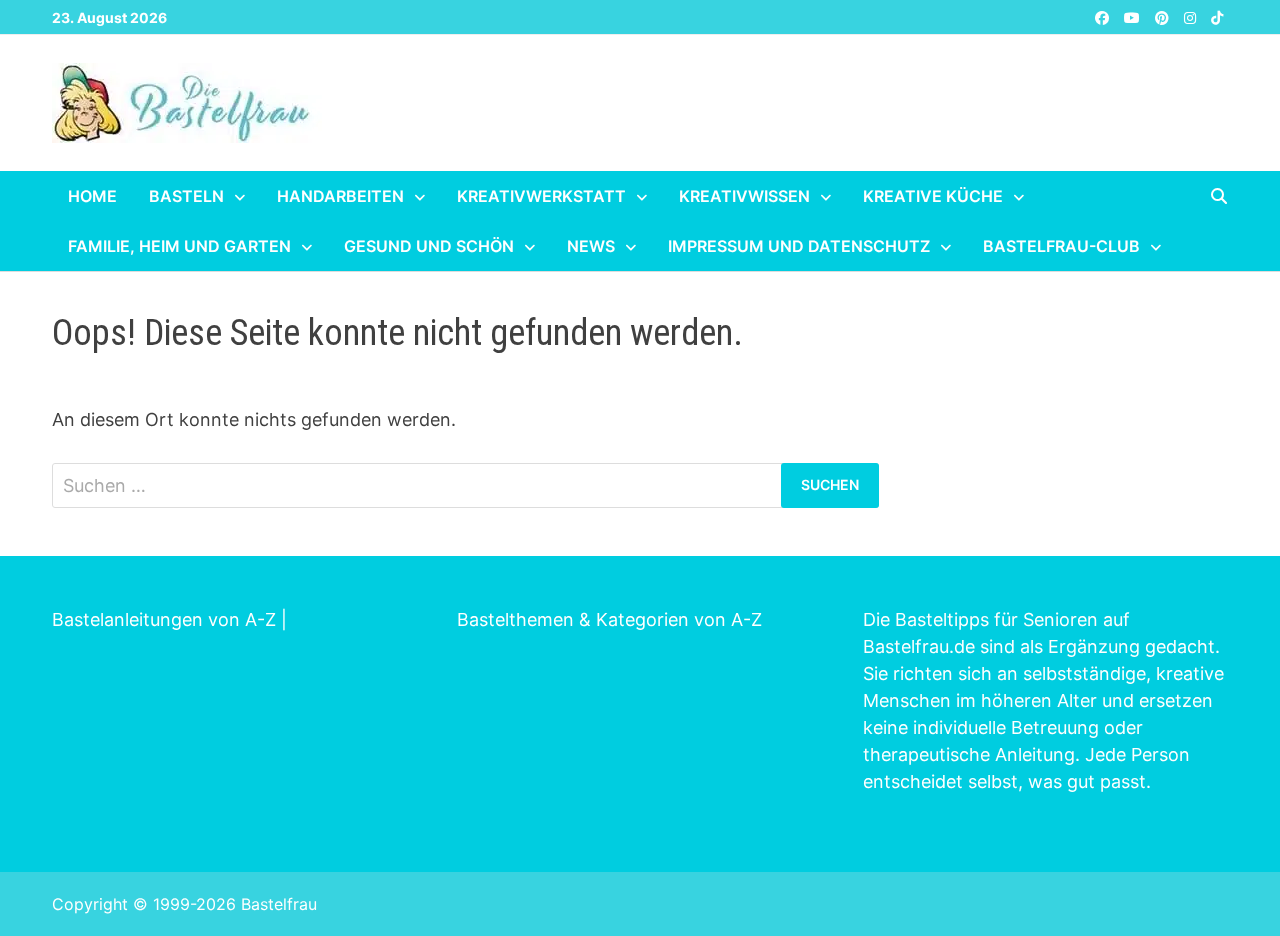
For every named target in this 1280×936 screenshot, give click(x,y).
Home (92, 196)
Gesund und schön (429, 246)
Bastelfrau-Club (1061, 246)
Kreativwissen (744, 196)
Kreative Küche (933, 196)
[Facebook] (1104, 16)
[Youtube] (1134, 16)
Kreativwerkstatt (541, 196)
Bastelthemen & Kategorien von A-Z (609, 619)
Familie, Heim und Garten (179, 246)
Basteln (186, 196)
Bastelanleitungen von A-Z (164, 619)
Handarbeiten (340, 196)
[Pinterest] (1164, 16)
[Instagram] (1192, 16)
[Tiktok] (1217, 16)
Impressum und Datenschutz (799, 246)
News (591, 246)
